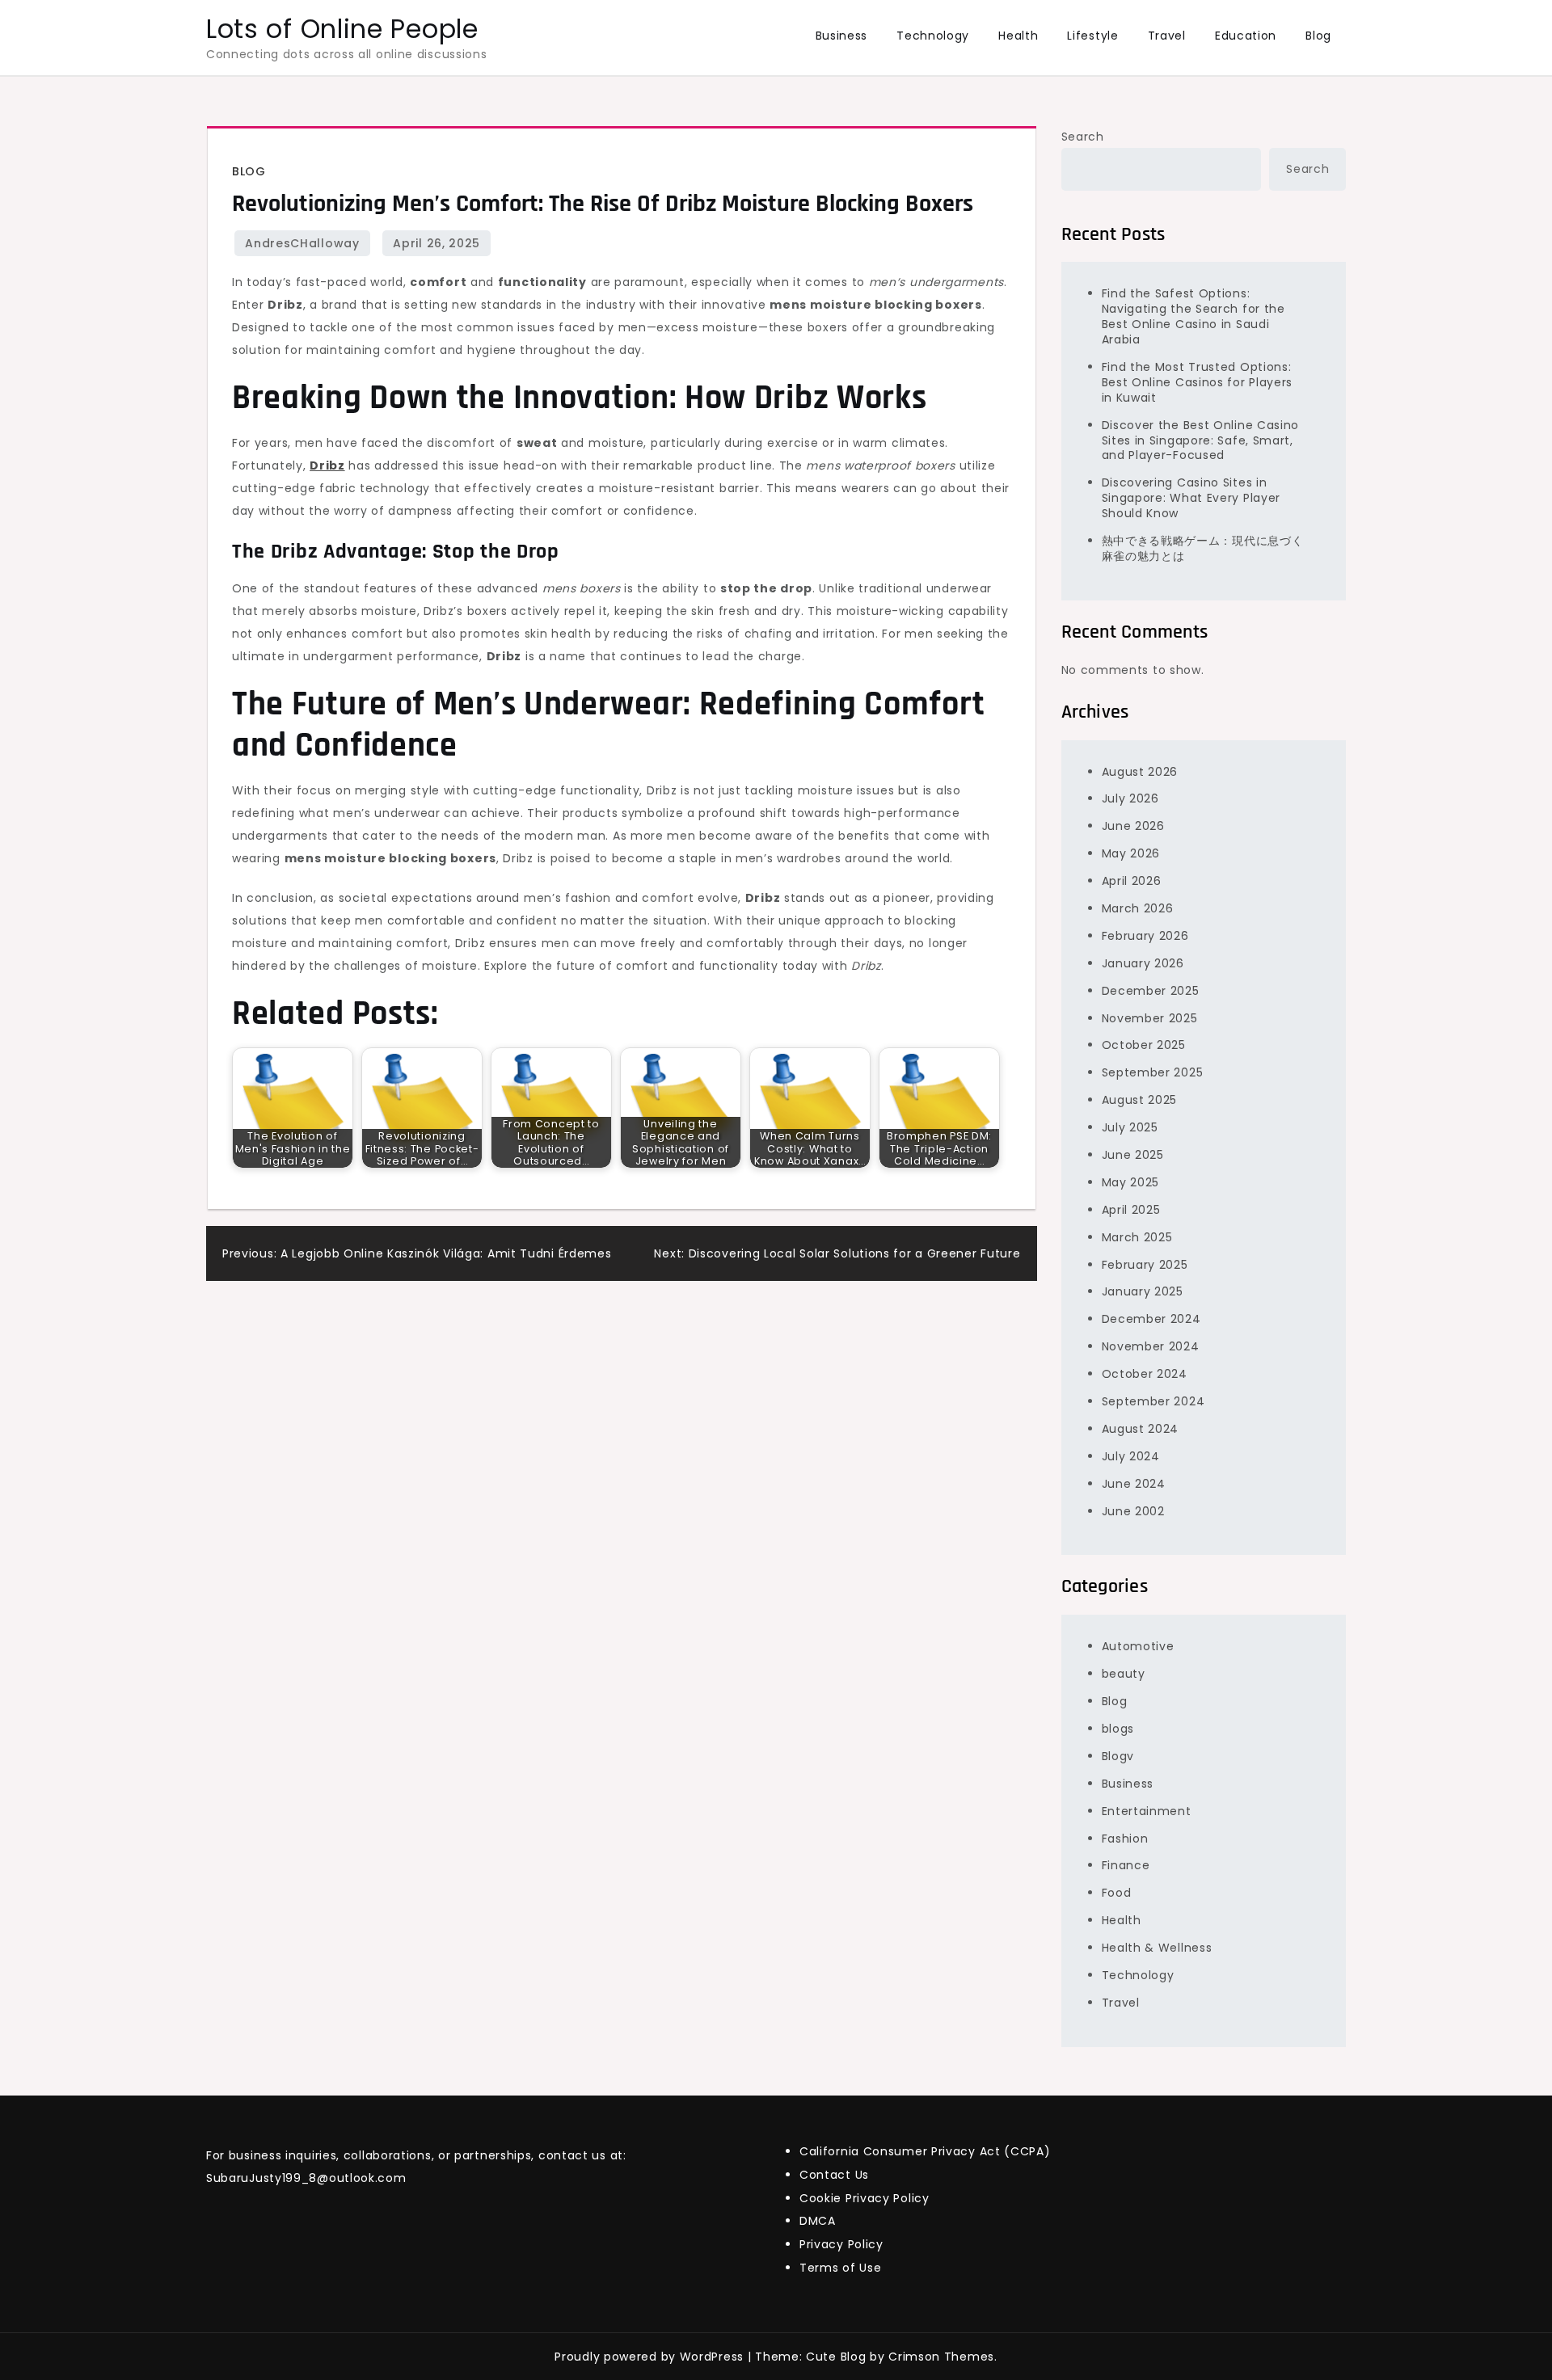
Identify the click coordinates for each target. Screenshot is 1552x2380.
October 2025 (1144, 1045)
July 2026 (1130, 798)
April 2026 (1132, 881)
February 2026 (1145, 936)
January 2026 (1143, 963)
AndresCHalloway (302, 243)
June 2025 (1133, 1155)
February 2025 (1145, 1265)
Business (842, 36)
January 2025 (1143, 1291)
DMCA (818, 2221)
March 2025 (1137, 1237)
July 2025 (1130, 1127)
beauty (1124, 1674)
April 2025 (1131, 1210)
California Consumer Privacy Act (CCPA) (925, 2151)
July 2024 (1131, 1456)
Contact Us (834, 2175)
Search (1083, 137)
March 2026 (1138, 908)
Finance (1126, 1865)
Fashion (1125, 1839)
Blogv (1118, 1756)
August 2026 (1140, 772)
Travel (1167, 36)
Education (1246, 36)
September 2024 (1153, 1401)
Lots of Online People (342, 29)
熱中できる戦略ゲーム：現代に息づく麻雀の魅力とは (1203, 548)
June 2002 (1133, 1511)
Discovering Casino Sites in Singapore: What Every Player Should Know (1191, 498)
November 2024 (1151, 1346)
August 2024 (1141, 1429)
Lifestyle (1092, 36)
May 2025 (1131, 1182)
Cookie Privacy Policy (865, 2198)
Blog (1318, 36)
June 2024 (1134, 1484)
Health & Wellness (1157, 1948)
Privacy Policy (841, 2244)
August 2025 (1140, 1100)
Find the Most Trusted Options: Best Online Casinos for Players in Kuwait (1198, 382)
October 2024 (1145, 1374)
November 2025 (1150, 1018)
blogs (1118, 1729)
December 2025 (1151, 991)
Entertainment (1147, 1811)
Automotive (1138, 1646)
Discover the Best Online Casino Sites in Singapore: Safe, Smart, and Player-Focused (1201, 440)
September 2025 (1153, 1072)
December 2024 (1151, 1319)
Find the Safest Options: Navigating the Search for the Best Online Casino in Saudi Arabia (1194, 316)
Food (1117, 1893)
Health (1018, 36)
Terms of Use (840, 2268)
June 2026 (1133, 826)
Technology (933, 36)
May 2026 (1131, 853)
